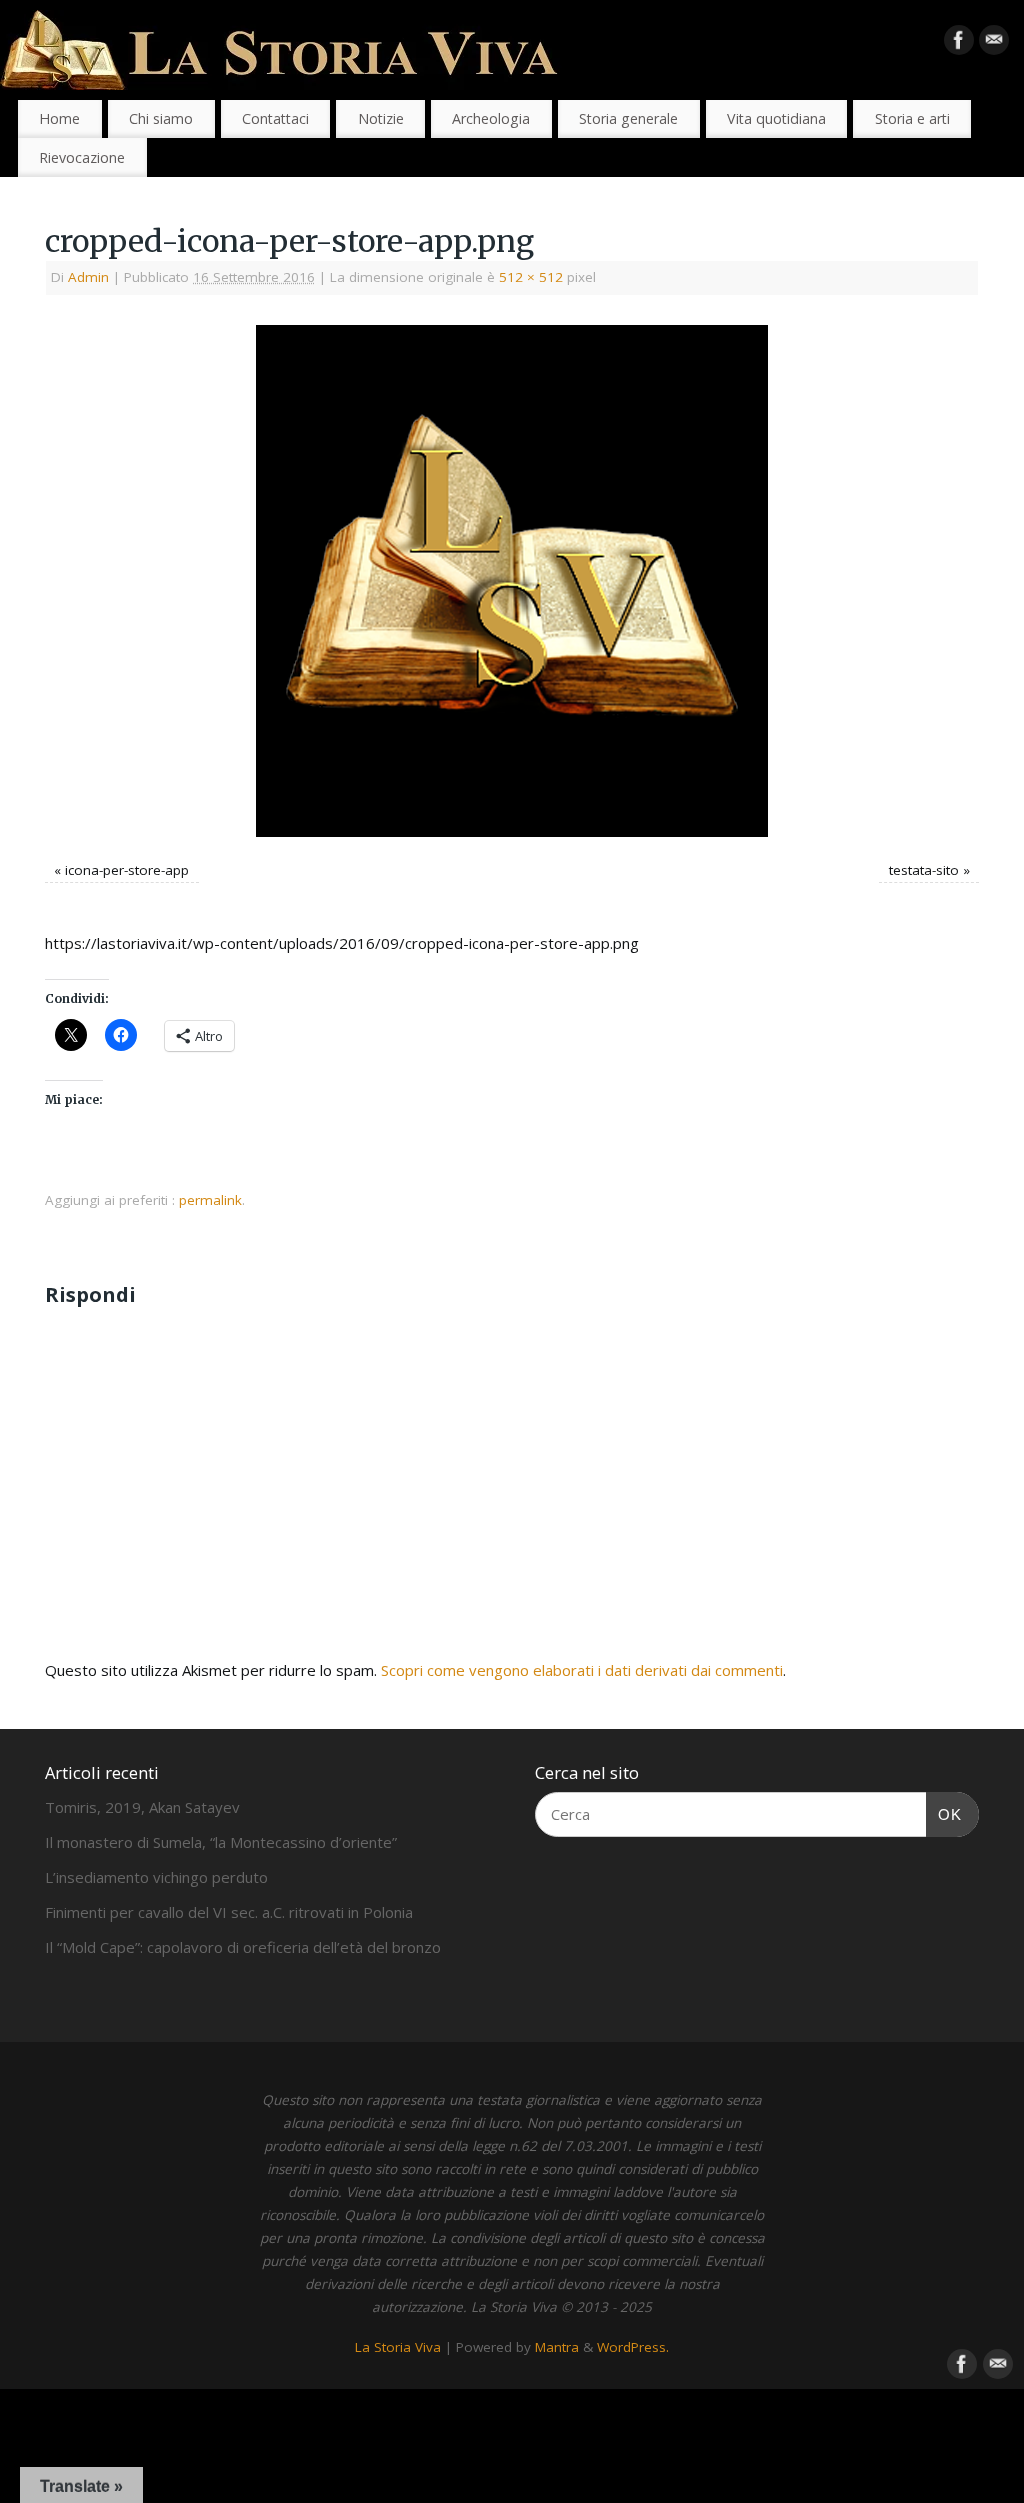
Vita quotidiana (776, 118)
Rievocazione (82, 157)
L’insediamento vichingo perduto (156, 1877)
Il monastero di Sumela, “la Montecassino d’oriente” (221, 1842)
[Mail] (994, 44)
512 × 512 (531, 277)
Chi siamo (161, 118)
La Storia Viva (398, 2347)
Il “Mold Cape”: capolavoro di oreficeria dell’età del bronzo (243, 1947)
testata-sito (924, 870)
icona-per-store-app (127, 870)
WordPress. (633, 2347)
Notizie (381, 118)
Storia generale (628, 118)
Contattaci (275, 118)
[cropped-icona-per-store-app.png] (512, 581)
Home (59, 118)
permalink (210, 1200)
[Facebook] (959, 44)
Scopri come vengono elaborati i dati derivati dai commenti (582, 1670)
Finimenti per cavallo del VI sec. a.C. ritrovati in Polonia (229, 1912)
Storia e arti (912, 118)
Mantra (557, 2347)
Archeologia (491, 118)
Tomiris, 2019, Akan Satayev (142, 1807)
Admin (88, 277)
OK (944, 1814)
